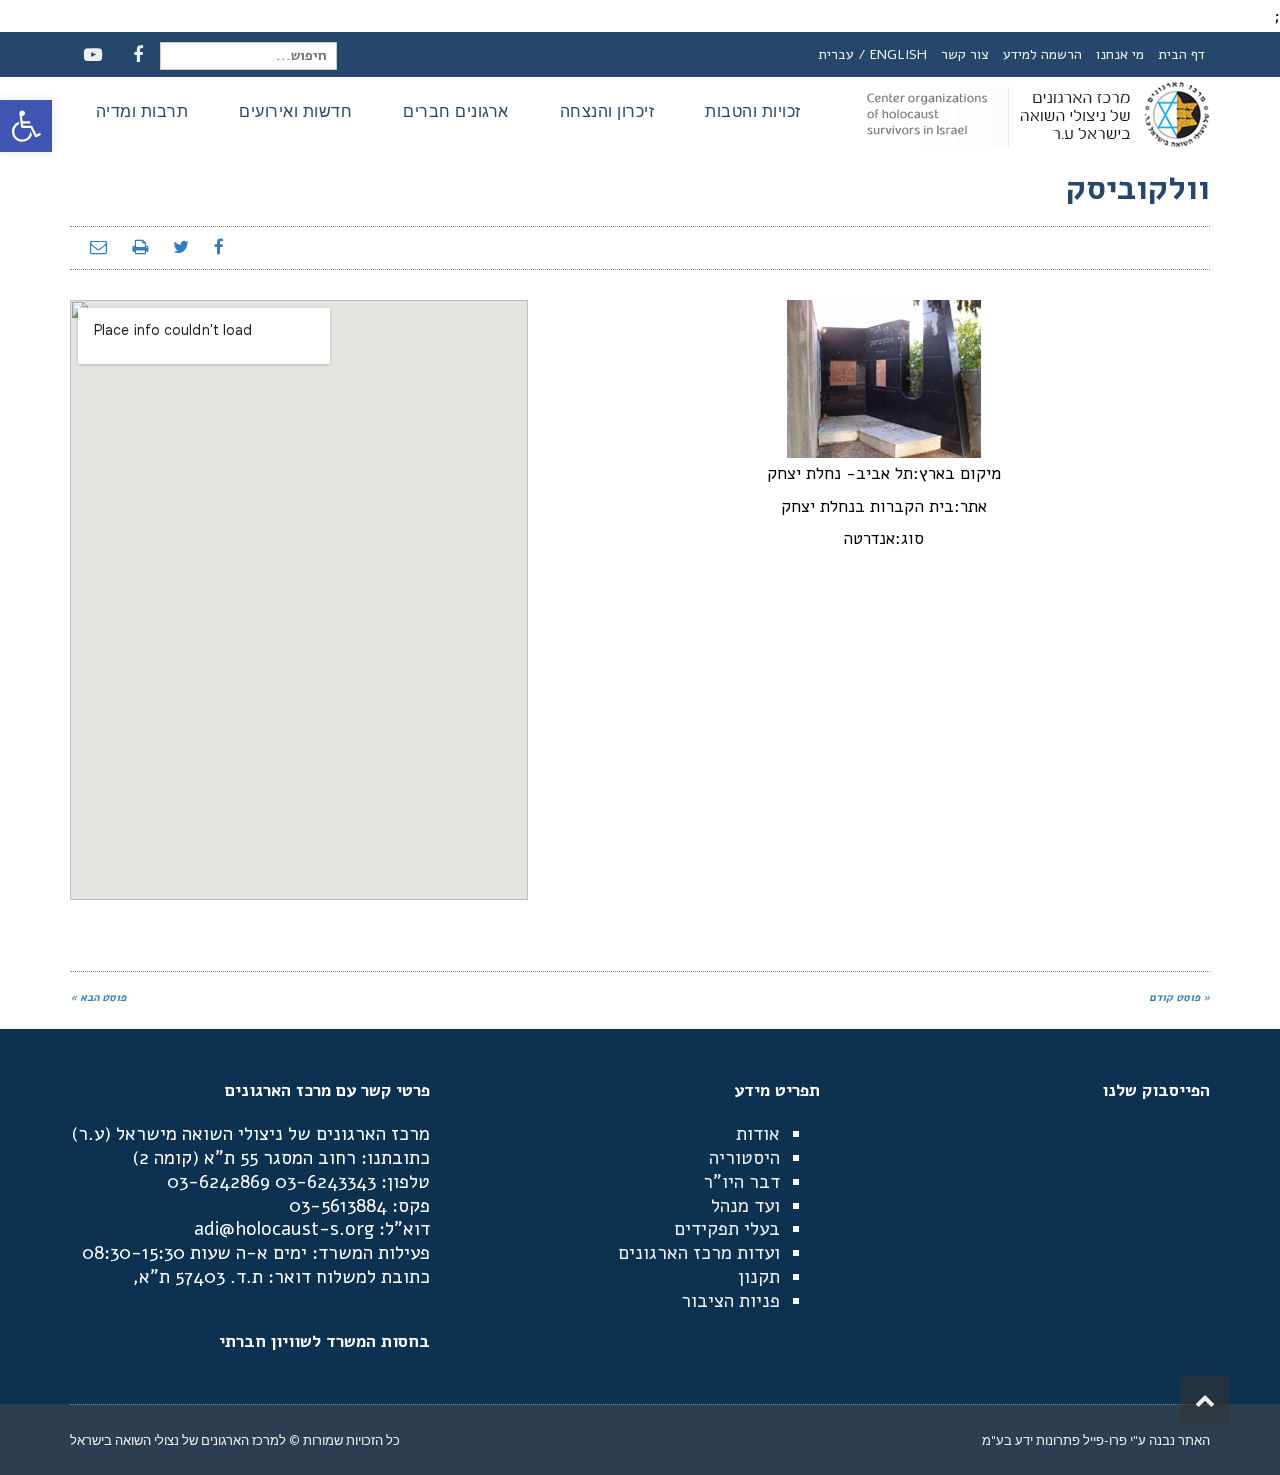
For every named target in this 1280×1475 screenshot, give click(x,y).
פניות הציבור (730, 1301)
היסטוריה (744, 1158)
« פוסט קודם (1179, 997)
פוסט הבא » (98, 997)
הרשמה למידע (1042, 54)
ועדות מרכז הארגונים (699, 1253)
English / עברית (872, 54)
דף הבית (1181, 54)
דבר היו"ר (741, 1182)
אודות (758, 1134)
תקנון (759, 1277)
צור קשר (965, 54)
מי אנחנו (1120, 54)
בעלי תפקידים (727, 1229)
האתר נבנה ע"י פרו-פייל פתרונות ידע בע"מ (1096, 1440)
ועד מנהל (745, 1206)
